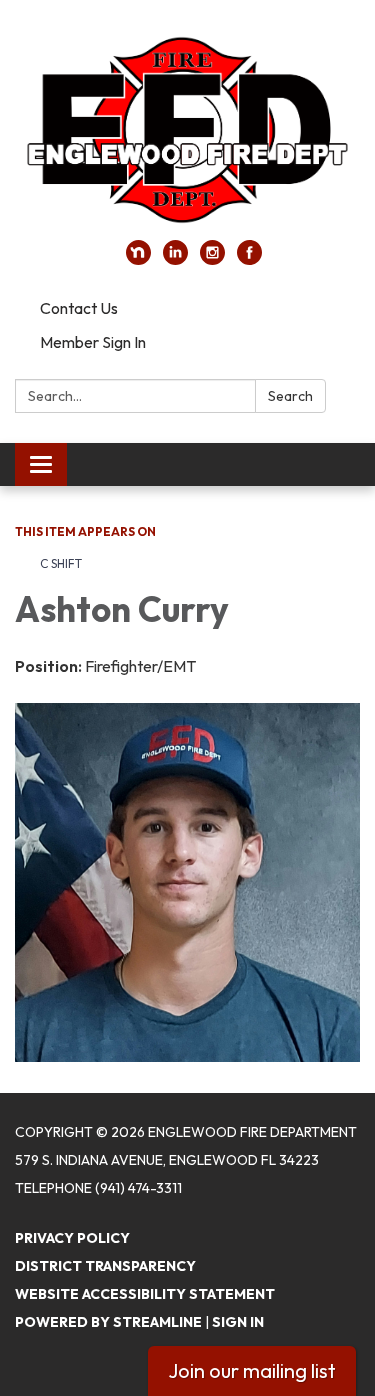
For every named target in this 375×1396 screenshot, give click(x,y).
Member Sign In (93, 342)
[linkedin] (175, 259)
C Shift (61, 563)
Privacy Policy (72, 1238)
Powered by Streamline (108, 1322)
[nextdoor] (138, 259)
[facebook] (249, 259)
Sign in (238, 1322)
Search (290, 396)
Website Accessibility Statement (145, 1294)
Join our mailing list (252, 1370)
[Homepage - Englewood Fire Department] (187, 130)
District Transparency (105, 1266)
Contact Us (79, 308)
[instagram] (212, 259)
